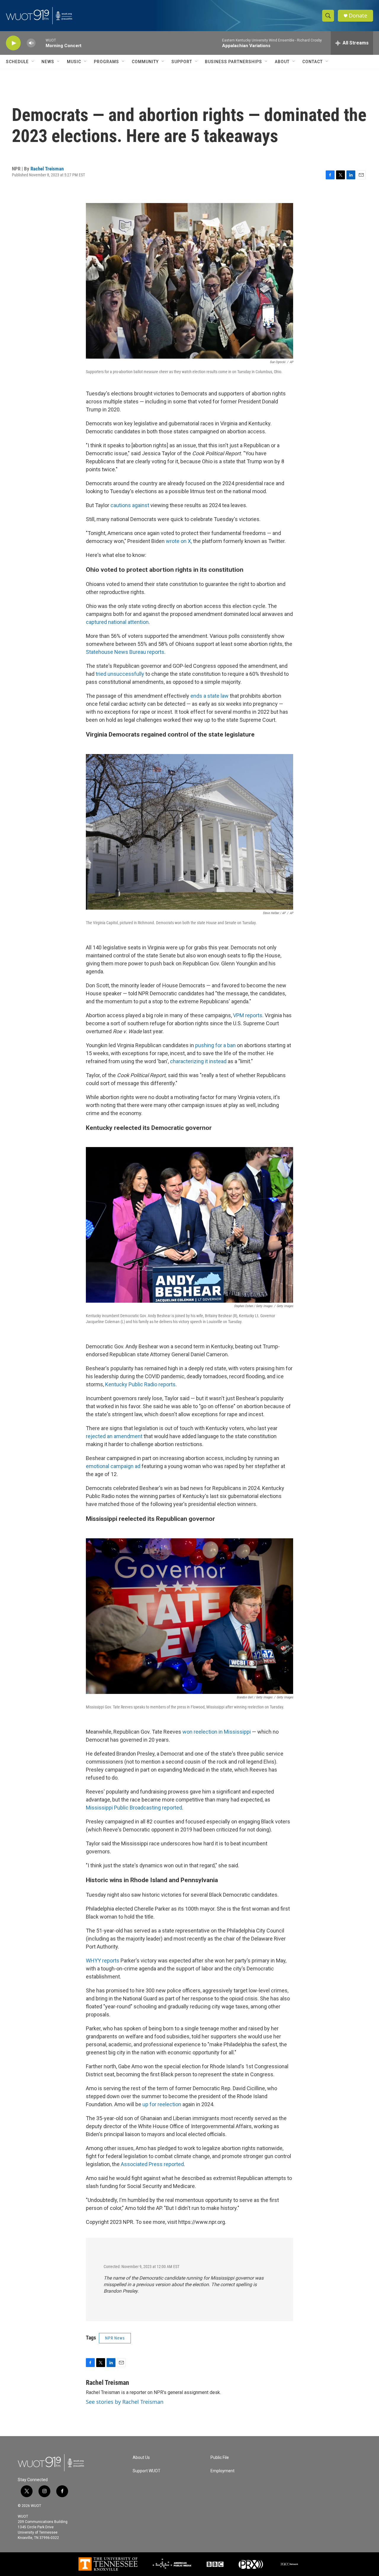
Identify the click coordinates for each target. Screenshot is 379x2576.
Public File (220, 2458)
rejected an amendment (114, 1436)
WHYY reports (103, 1961)
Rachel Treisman (47, 169)
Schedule (17, 62)
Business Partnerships (233, 62)
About (282, 62)
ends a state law (209, 696)
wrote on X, (179, 541)
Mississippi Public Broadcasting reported (134, 1808)
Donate (358, 16)
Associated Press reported (152, 2164)
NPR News (115, 2338)
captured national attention (117, 622)
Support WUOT (147, 2471)
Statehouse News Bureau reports (125, 652)
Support (182, 62)
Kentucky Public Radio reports (140, 1384)
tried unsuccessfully (120, 674)
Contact (313, 62)
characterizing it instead (198, 1061)
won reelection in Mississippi (217, 1732)
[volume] (31, 43)
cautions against (130, 505)
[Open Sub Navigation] (33, 62)
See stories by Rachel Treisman (125, 2402)
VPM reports (248, 1015)
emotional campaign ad (113, 1466)
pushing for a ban (215, 1045)
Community (145, 62)
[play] (13, 43)
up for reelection (162, 2104)
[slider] (41, 43)
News (48, 62)
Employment (223, 2471)
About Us (141, 2458)
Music (74, 62)
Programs (106, 62)
